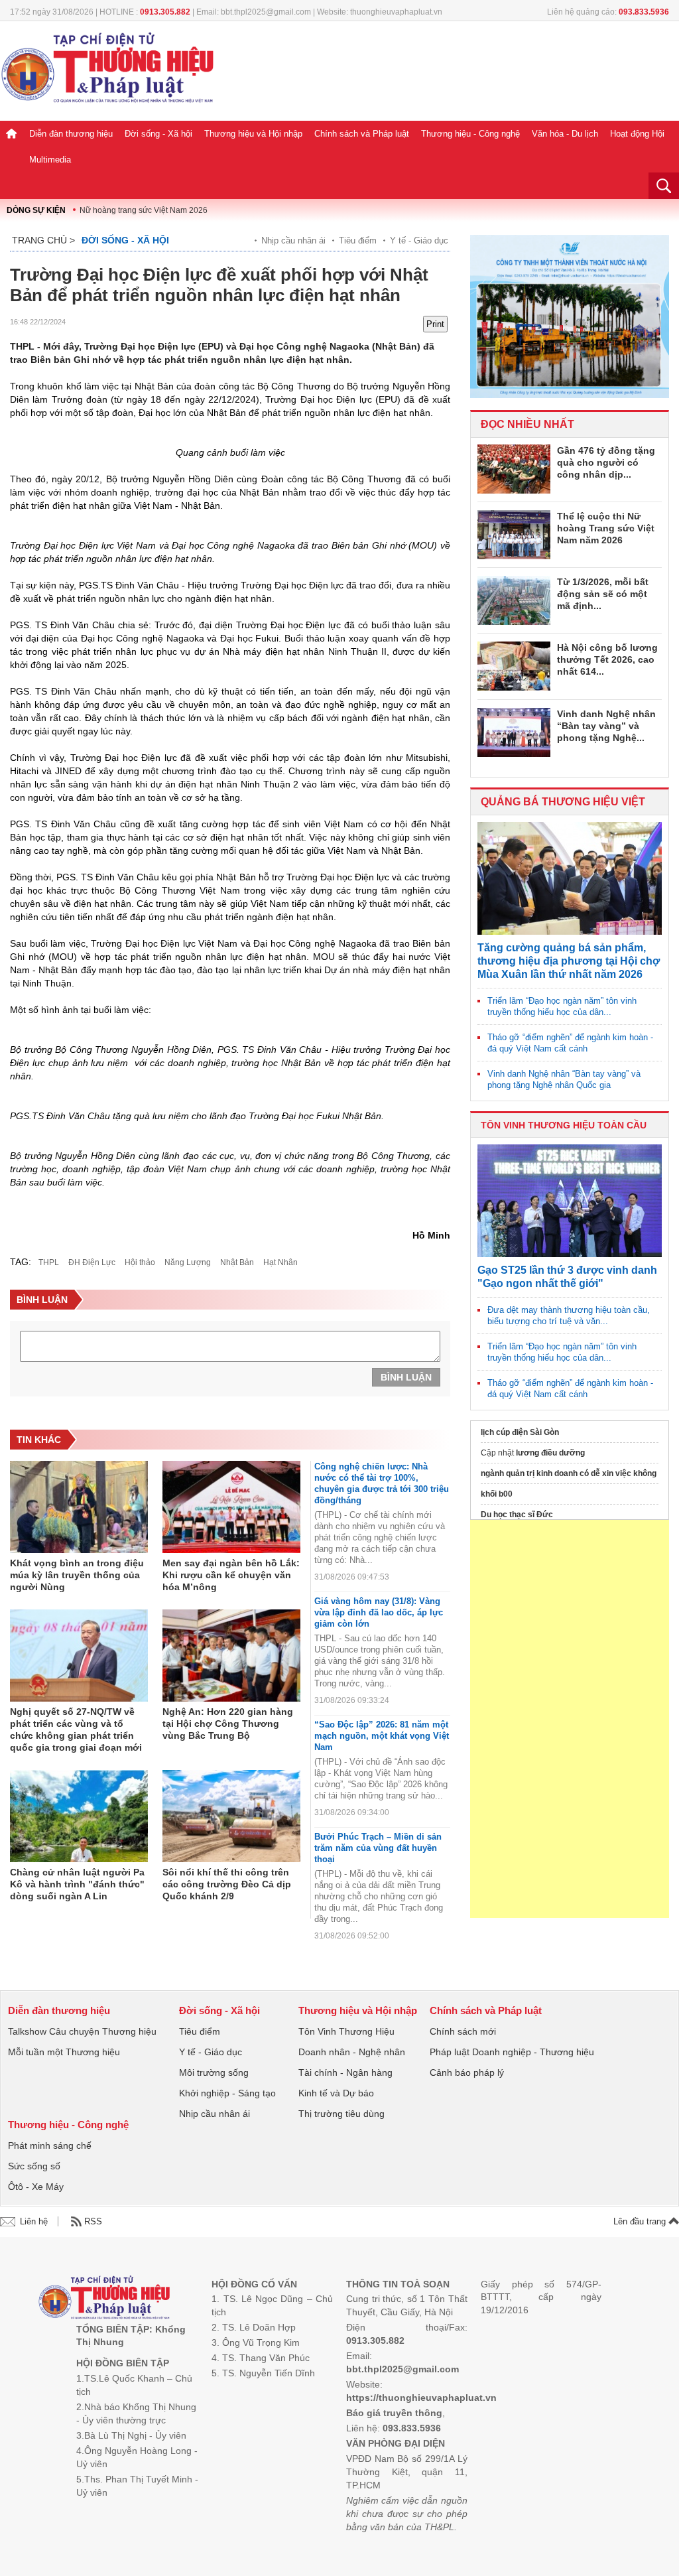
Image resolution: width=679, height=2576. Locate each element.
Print (435, 324)
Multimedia (50, 160)
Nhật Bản (237, 1262)
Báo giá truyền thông (394, 2413)
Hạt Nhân (280, 1262)
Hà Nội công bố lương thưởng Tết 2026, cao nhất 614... (607, 659)
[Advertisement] (570, 1719)
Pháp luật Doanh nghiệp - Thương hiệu (512, 2052)
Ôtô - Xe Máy (36, 2187)
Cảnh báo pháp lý (467, 2072)
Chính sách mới (463, 2031)
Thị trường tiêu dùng (341, 2114)
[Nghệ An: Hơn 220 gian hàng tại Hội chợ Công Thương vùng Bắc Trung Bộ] (231, 1656)
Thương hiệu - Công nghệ (470, 134)
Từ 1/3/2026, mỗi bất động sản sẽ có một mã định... (603, 594)
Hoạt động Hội (637, 134)
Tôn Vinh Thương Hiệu (346, 2031)
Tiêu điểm (358, 240)
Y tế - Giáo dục (419, 240)
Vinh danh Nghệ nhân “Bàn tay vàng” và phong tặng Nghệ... (606, 726)
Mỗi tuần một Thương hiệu (64, 2052)
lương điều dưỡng (550, 1453)
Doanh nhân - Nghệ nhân (352, 2052)
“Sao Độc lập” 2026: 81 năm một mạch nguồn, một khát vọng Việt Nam (382, 1736)
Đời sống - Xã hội (158, 134)
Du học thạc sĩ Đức (517, 1515)
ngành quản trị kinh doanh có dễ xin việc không (569, 1473)
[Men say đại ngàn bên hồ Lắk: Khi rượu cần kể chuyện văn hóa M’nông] (231, 1507)
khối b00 (497, 1494)
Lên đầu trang (641, 2221)
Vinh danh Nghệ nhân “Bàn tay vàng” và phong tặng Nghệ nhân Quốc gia (564, 1079)
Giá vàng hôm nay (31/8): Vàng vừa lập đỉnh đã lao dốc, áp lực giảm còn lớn (379, 1612)
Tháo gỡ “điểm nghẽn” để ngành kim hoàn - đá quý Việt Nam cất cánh (570, 1043)
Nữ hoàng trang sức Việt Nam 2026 (144, 210)
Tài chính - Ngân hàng (345, 2072)
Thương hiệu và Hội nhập (253, 134)
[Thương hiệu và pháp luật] (104, 2299)
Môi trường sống (214, 2072)
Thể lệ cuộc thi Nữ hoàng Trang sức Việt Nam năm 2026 (606, 528)
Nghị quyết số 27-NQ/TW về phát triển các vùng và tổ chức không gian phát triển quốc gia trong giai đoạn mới (76, 1729)
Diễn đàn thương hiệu (71, 134)
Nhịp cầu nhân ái (293, 240)
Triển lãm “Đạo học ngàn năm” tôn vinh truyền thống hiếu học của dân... (562, 1006)
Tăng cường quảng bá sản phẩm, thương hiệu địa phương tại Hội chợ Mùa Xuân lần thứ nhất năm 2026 (569, 961)
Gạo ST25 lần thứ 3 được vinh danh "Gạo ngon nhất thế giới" (567, 1277)
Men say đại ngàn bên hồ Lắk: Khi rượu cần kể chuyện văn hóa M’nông (231, 1575)
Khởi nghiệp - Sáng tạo (227, 2093)
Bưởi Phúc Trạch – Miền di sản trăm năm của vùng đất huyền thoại (378, 1848)
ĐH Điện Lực (92, 1262)
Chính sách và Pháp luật (362, 134)
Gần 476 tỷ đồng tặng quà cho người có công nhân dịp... (606, 462)
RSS (93, 2221)
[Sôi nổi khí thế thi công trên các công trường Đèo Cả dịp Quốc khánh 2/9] (231, 1816)
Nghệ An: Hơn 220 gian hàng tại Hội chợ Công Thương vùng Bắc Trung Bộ (228, 1724)
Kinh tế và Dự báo (336, 2093)
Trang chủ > (43, 240)
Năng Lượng (188, 1262)
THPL (49, 1262)
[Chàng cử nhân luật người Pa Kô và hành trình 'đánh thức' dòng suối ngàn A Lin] (79, 1816)
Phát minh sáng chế (50, 2145)
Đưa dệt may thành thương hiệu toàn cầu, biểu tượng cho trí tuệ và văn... (569, 1316)
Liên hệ (34, 2221)
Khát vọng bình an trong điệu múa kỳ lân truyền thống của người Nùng (77, 1575)
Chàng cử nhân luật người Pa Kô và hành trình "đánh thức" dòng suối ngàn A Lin (77, 1884)
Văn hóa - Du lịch (565, 134)
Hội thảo (140, 1262)
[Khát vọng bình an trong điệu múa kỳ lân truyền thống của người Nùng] (79, 1507)
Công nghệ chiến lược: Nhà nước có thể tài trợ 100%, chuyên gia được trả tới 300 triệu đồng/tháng (382, 1483)
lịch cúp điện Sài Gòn (520, 1432)
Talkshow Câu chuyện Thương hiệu (82, 2031)
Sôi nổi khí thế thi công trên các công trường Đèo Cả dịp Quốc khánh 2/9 (227, 1884)
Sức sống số (34, 2166)
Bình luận (406, 1377)
